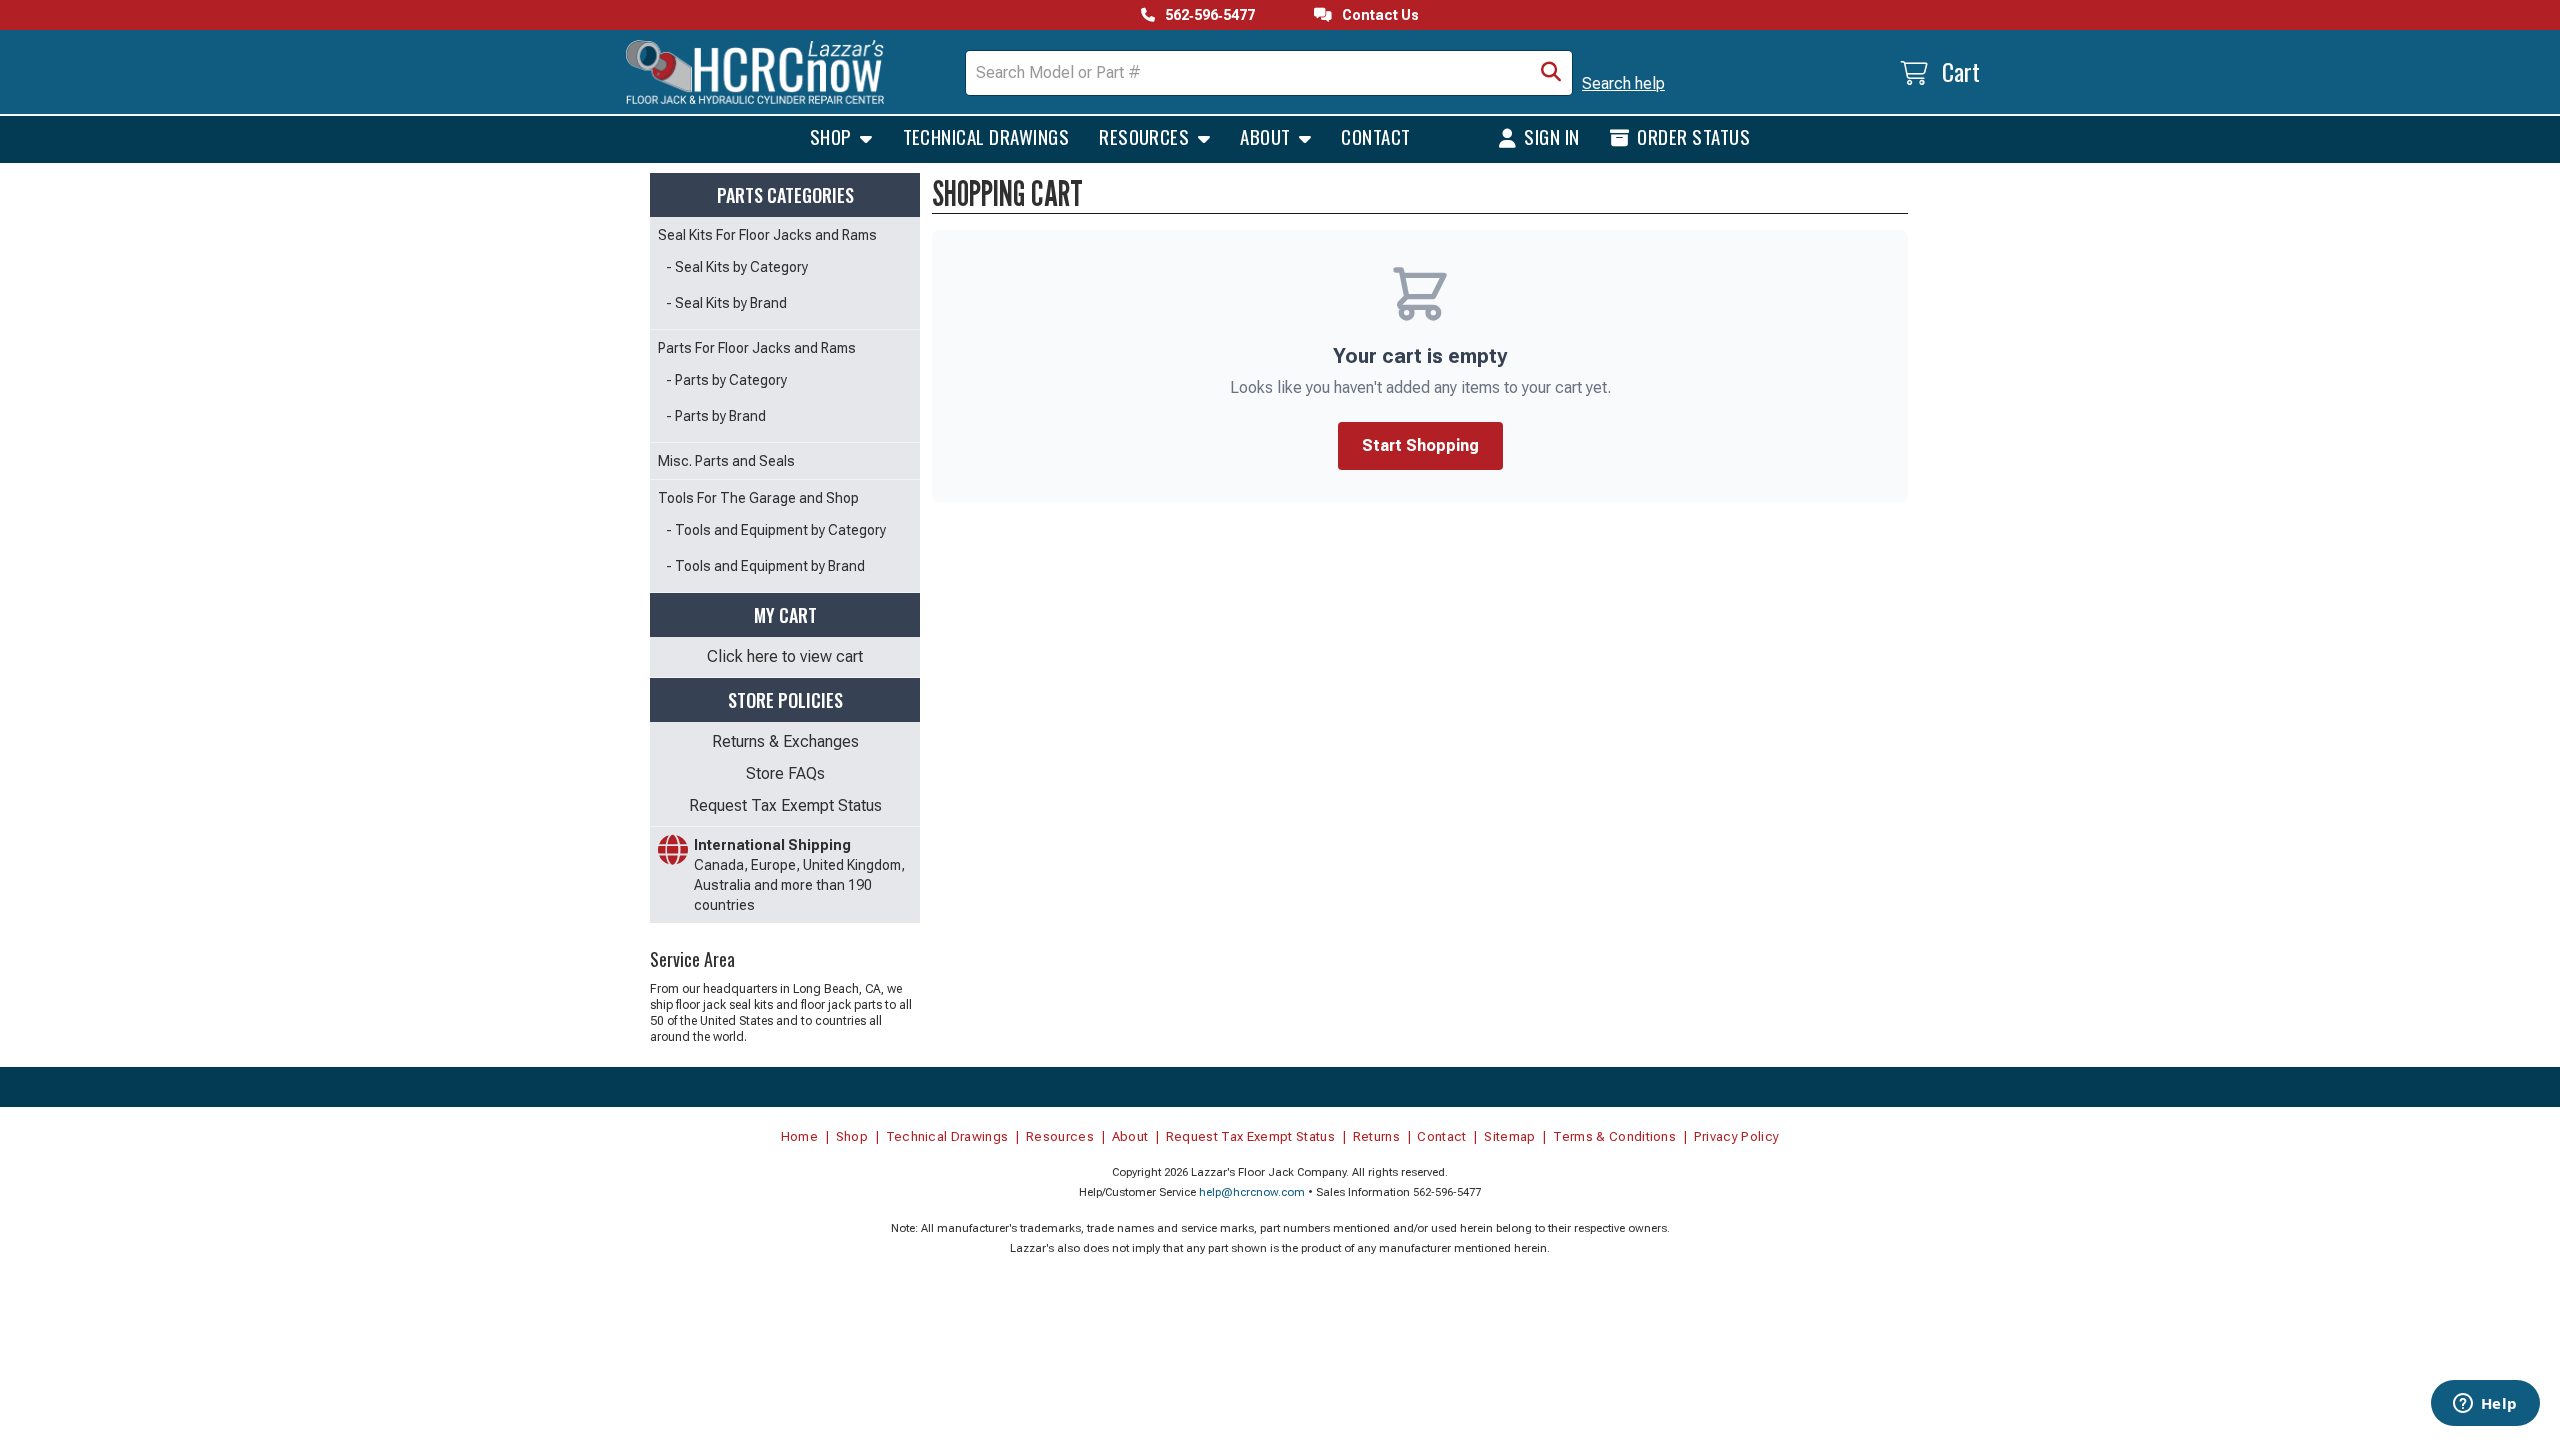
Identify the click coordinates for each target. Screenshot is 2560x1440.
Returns (1376, 1136)
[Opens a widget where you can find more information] (2485, 1405)
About (1267, 136)
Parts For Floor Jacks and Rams (757, 348)
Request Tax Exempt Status (785, 805)
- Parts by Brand (716, 416)
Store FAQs (785, 773)
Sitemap (1509, 1136)
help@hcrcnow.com (1252, 1192)
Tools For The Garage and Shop (758, 498)
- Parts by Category (726, 380)
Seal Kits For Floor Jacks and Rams (767, 235)
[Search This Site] (1551, 73)
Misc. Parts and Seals (726, 461)
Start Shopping (1420, 445)
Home (799, 1136)
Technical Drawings (986, 136)
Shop (833, 136)
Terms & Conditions (1614, 1136)
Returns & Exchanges (785, 741)
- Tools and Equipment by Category (776, 530)
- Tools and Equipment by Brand (765, 566)
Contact (1375, 136)
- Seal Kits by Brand (726, 303)
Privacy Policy (1737, 1136)
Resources (1146, 136)
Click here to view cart (785, 656)
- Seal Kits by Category (737, 267)
